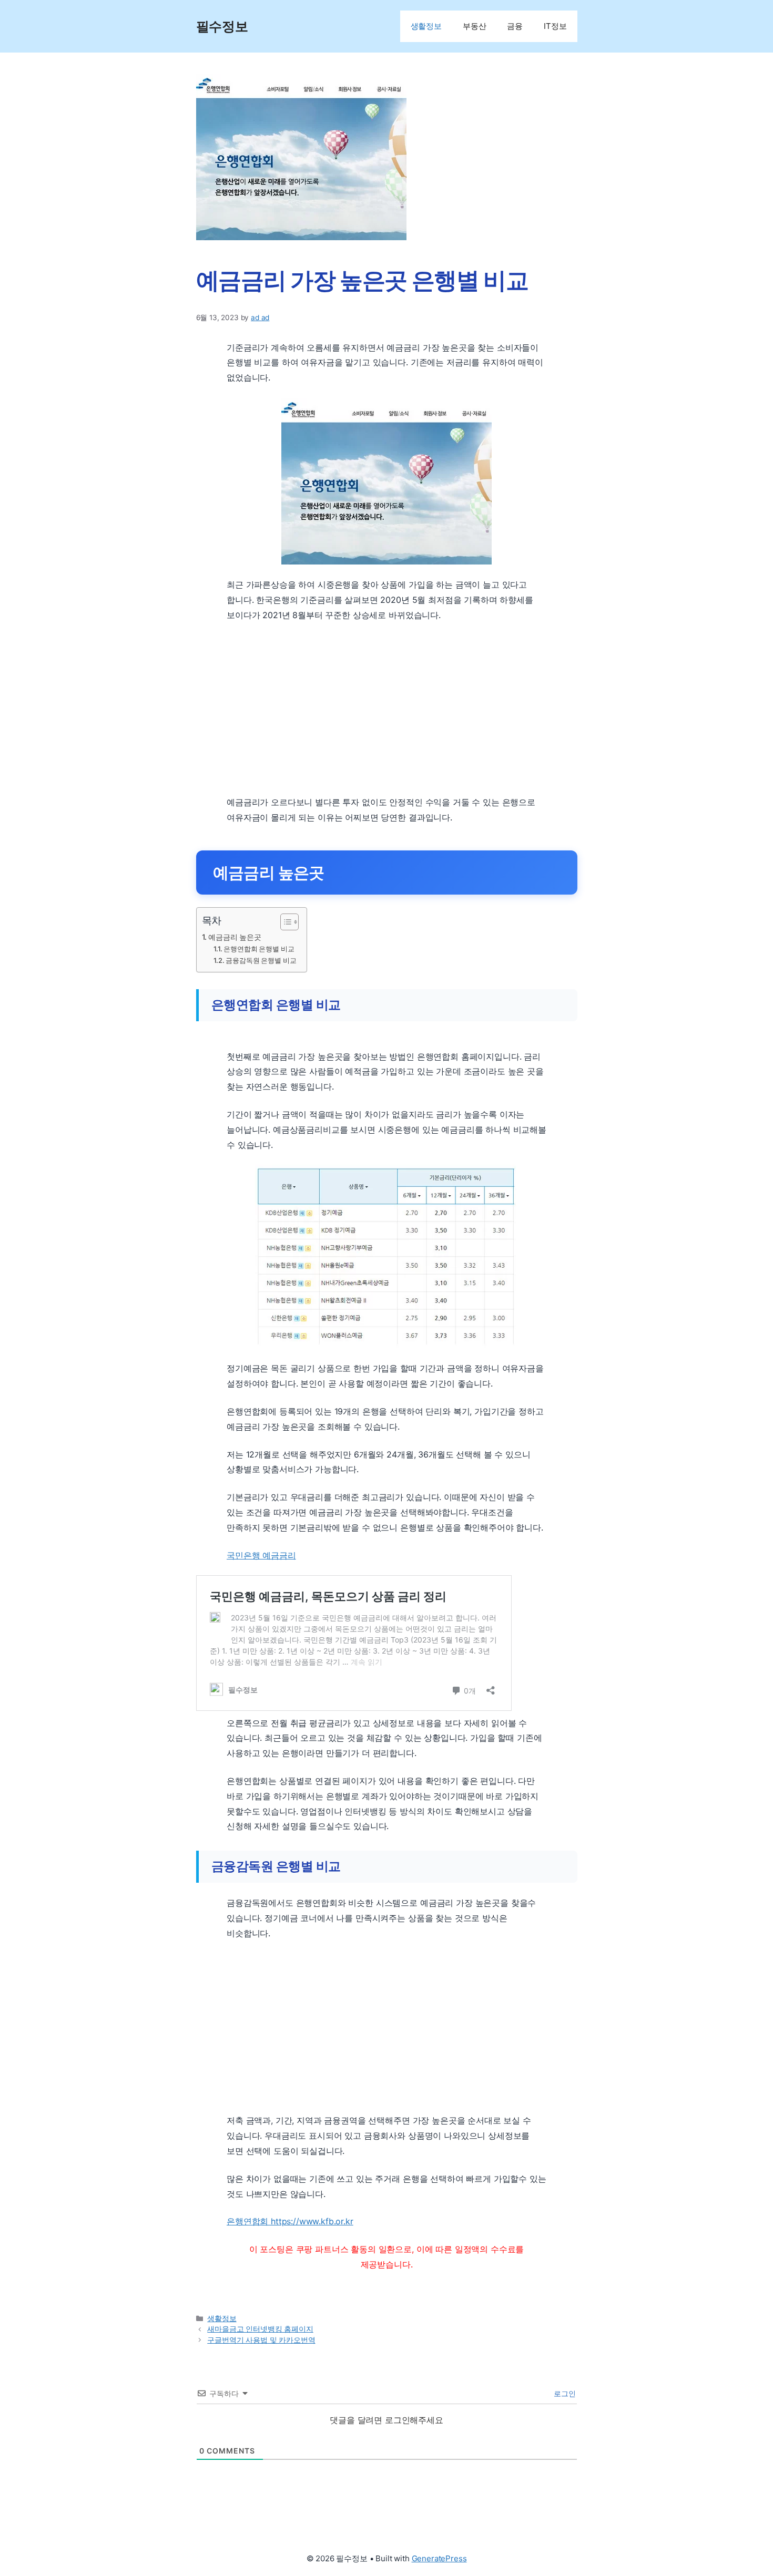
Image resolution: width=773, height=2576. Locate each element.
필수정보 (222, 26)
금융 (515, 26)
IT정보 (555, 26)
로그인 (563, 2393)
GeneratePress (439, 2558)
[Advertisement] (387, 709)
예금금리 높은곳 (235, 937)
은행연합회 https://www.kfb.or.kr (290, 2221)
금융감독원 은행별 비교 (261, 960)
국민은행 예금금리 (261, 1555)
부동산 (475, 26)
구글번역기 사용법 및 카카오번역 (261, 2340)
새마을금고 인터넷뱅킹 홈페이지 (260, 2329)
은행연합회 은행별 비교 (259, 949)
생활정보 (426, 26)
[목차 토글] (284, 922)
